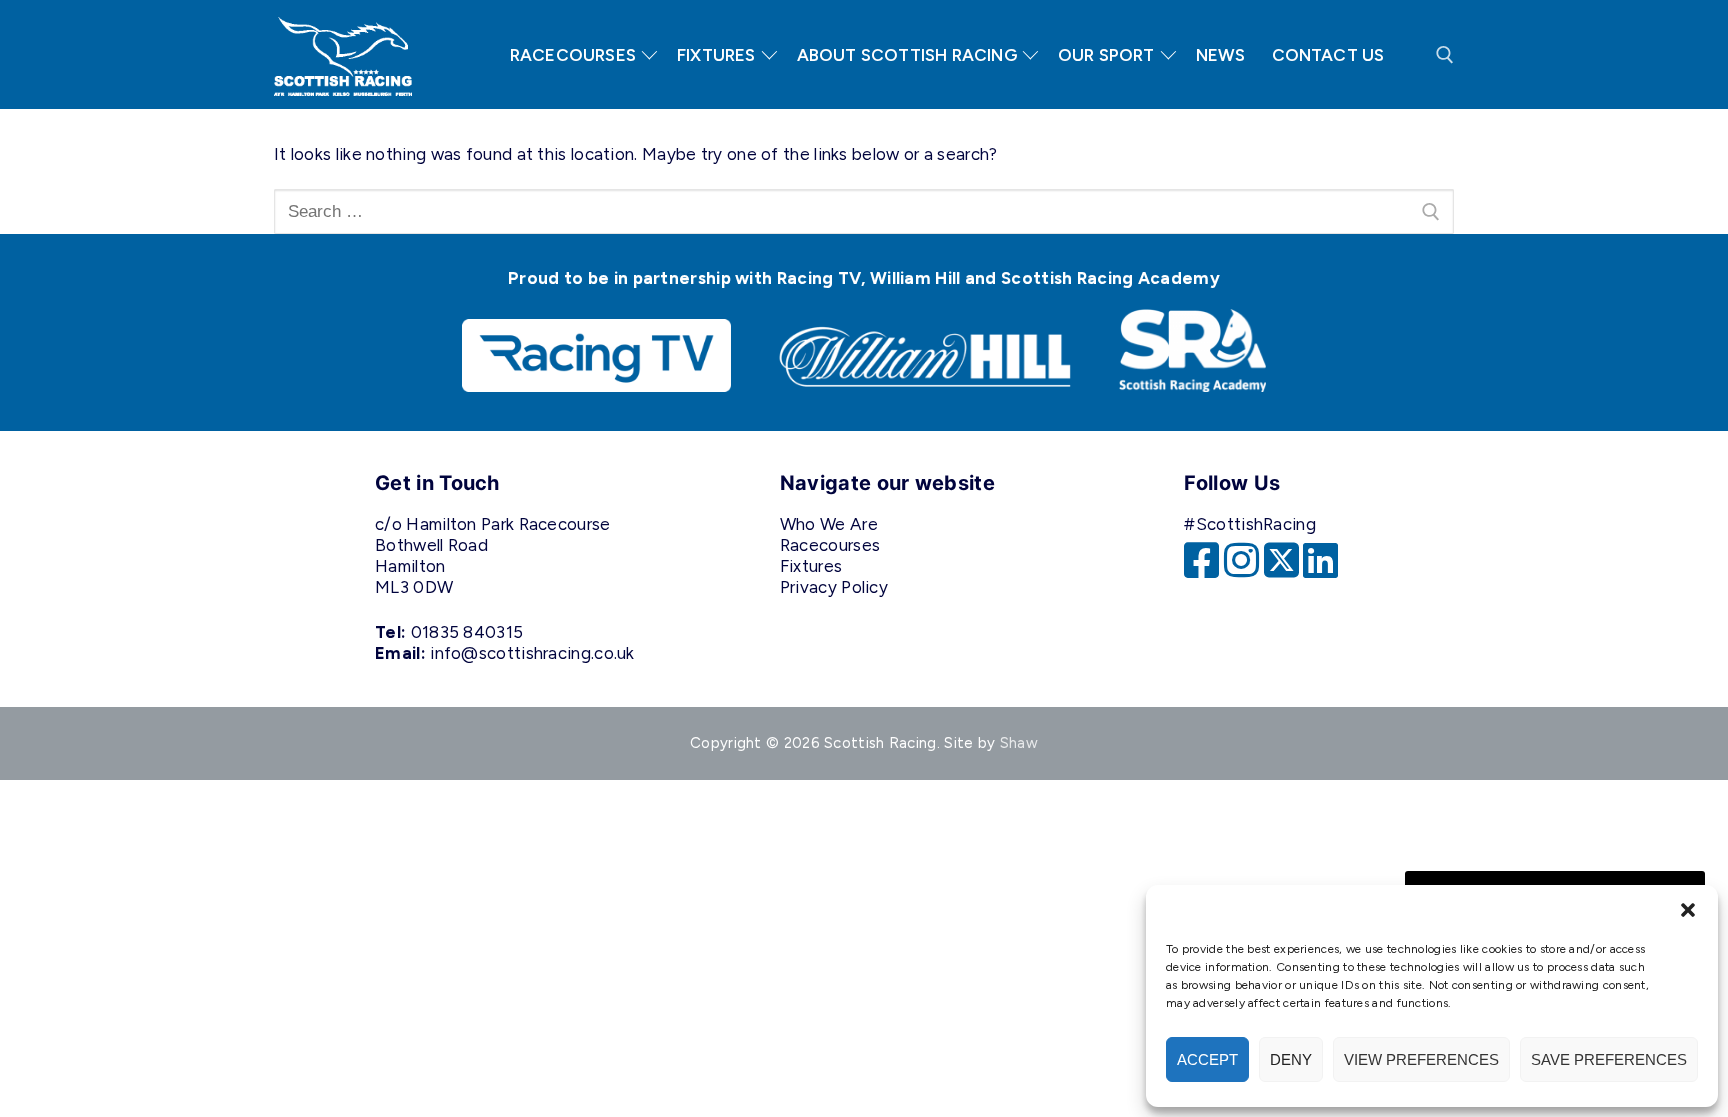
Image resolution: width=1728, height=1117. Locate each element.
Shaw (1019, 743)
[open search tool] (1445, 55)
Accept (1207, 1059)
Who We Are (829, 524)
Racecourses (830, 545)
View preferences (1421, 1059)
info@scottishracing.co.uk (532, 653)
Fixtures (811, 566)
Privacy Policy (834, 587)
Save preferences (1609, 1059)
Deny (1291, 1059)
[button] (1688, 910)
